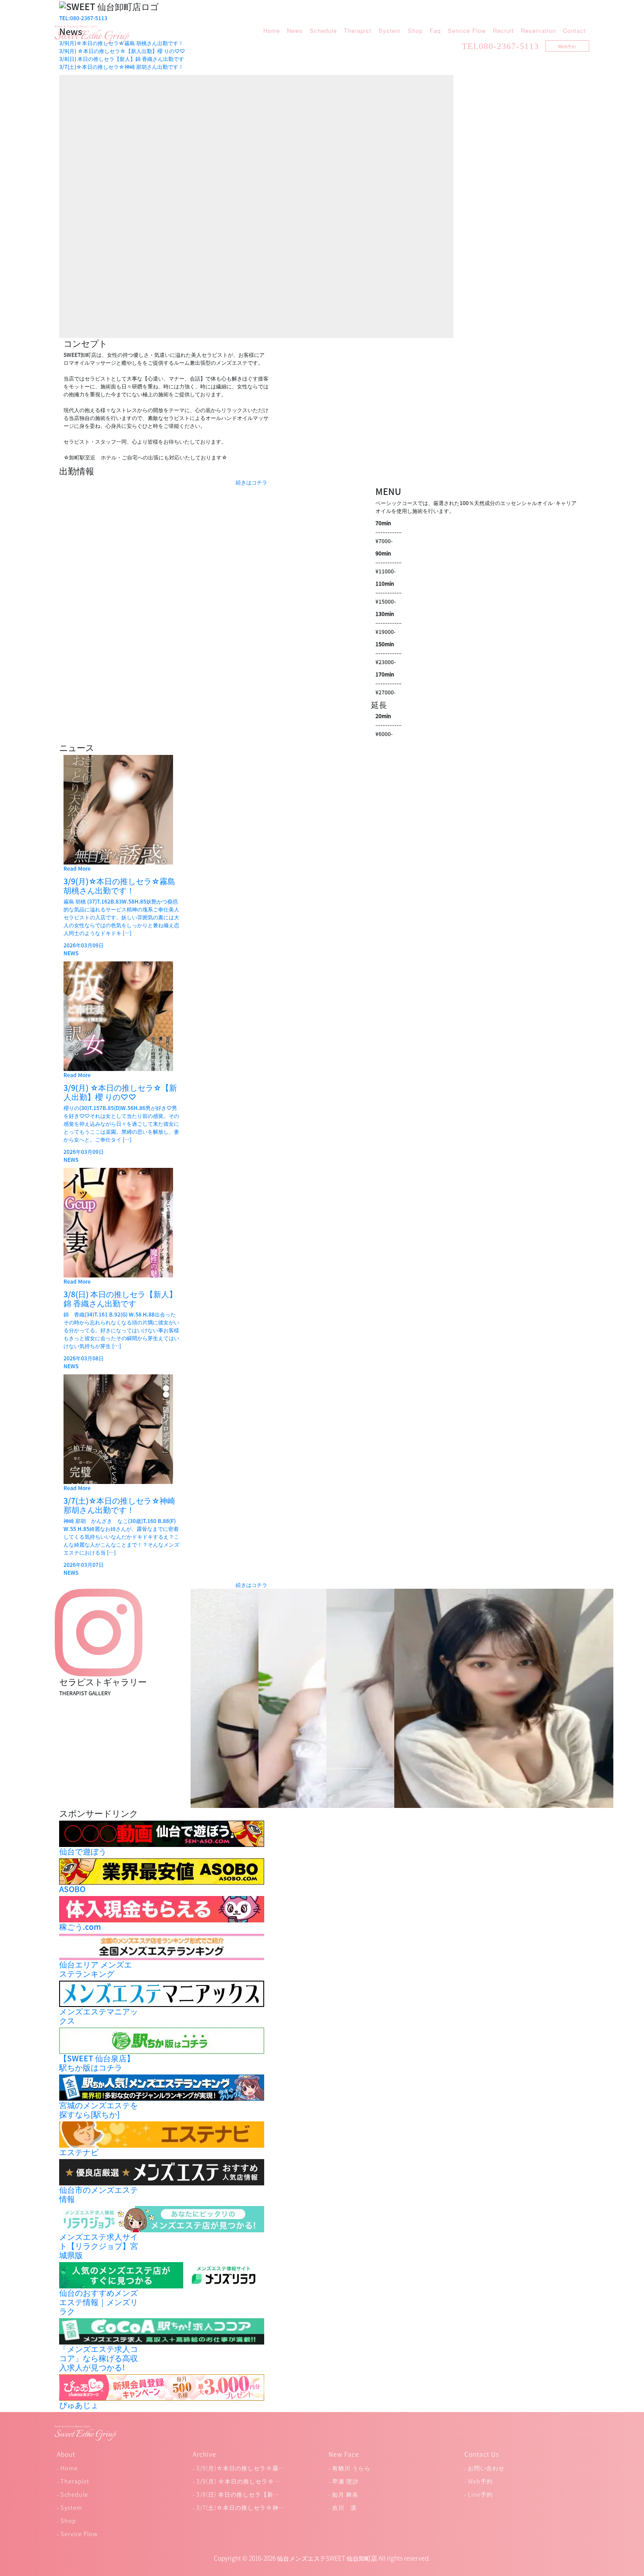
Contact (574, 30)
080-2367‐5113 (509, 46)
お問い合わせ (486, 2468)
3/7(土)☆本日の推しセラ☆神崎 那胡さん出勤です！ (121, 67)
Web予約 (567, 46)
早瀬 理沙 (345, 2481)
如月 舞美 (345, 2494)
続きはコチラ (251, 482)
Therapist (358, 30)
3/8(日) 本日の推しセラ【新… (238, 2494)
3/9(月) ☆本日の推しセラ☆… (238, 2481)
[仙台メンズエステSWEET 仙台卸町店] (92, 34)
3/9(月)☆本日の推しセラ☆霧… (241, 2468)
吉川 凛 (344, 2507)
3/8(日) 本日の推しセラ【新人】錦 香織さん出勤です (122, 59)
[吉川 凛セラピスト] (504, 1697)
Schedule (323, 30)
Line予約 (480, 2494)
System (390, 30)
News (295, 30)
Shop (415, 30)
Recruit (503, 30)
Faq (435, 30)
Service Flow (467, 30)
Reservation (538, 30)
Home (272, 30)
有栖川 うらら (351, 2468)
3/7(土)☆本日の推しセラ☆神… (241, 2507)
